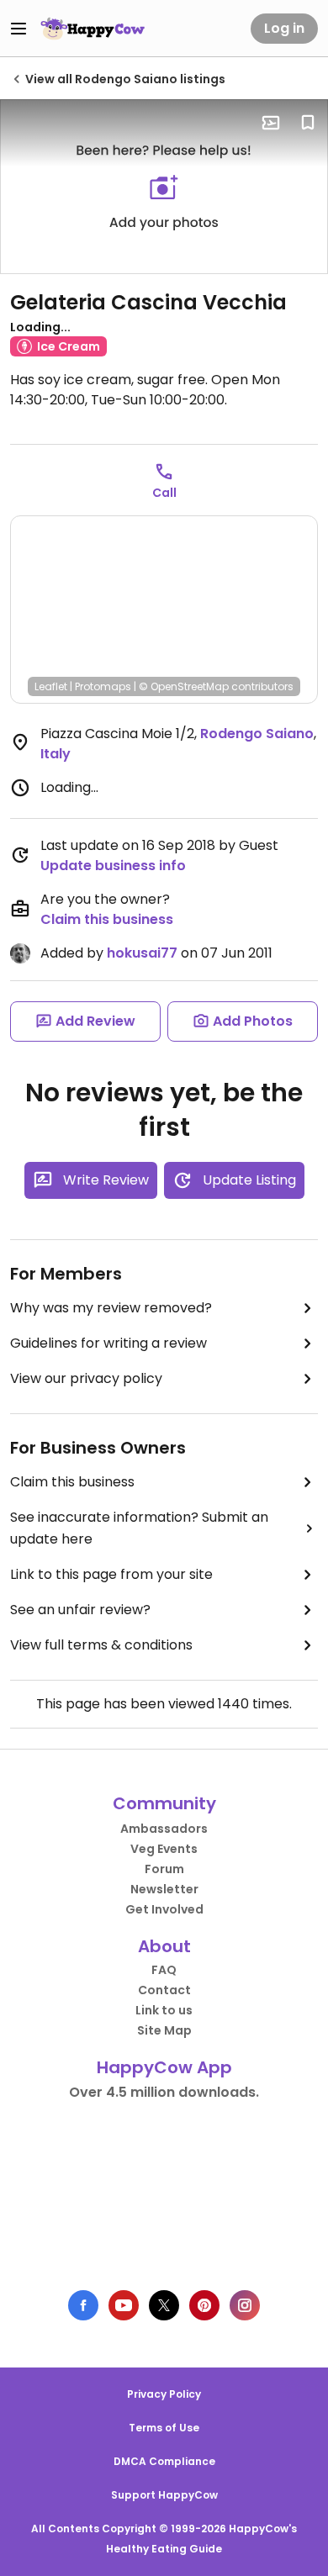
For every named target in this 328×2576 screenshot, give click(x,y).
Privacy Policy (164, 2394)
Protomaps (103, 686)
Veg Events (164, 1849)
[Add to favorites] (308, 123)
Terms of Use (164, 2428)
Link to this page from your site (111, 1574)
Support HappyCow (164, 2495)
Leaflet (51, 686)
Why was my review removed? (111, 1308)
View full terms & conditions (101, 1645)
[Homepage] (93, 29)
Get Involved (164, 1909)
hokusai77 (142, 953)
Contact (164, 1990)
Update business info (113, 866)
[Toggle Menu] (19, 29)
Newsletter (164, 1889)
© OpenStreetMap (184, 686)
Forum (164, 1869)
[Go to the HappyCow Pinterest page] (204, 2305)
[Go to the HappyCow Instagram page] (245, 2305)
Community (164, 1803)
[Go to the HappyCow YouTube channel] (124, 2305)
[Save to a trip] (271, 123)
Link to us (164, 2010)
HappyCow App (164, 2067)
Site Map (164, 2030)
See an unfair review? (80, 1610)
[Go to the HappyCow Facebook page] (83, 2305)
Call (164, 493)
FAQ (164, 1970)
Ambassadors (164, 1829)
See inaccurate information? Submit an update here (139, 1528)
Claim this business (107, 919)
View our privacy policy (86, 1378)
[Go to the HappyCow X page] (164, 2305)
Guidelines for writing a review (108, 1343)
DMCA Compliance (164, 2461)
